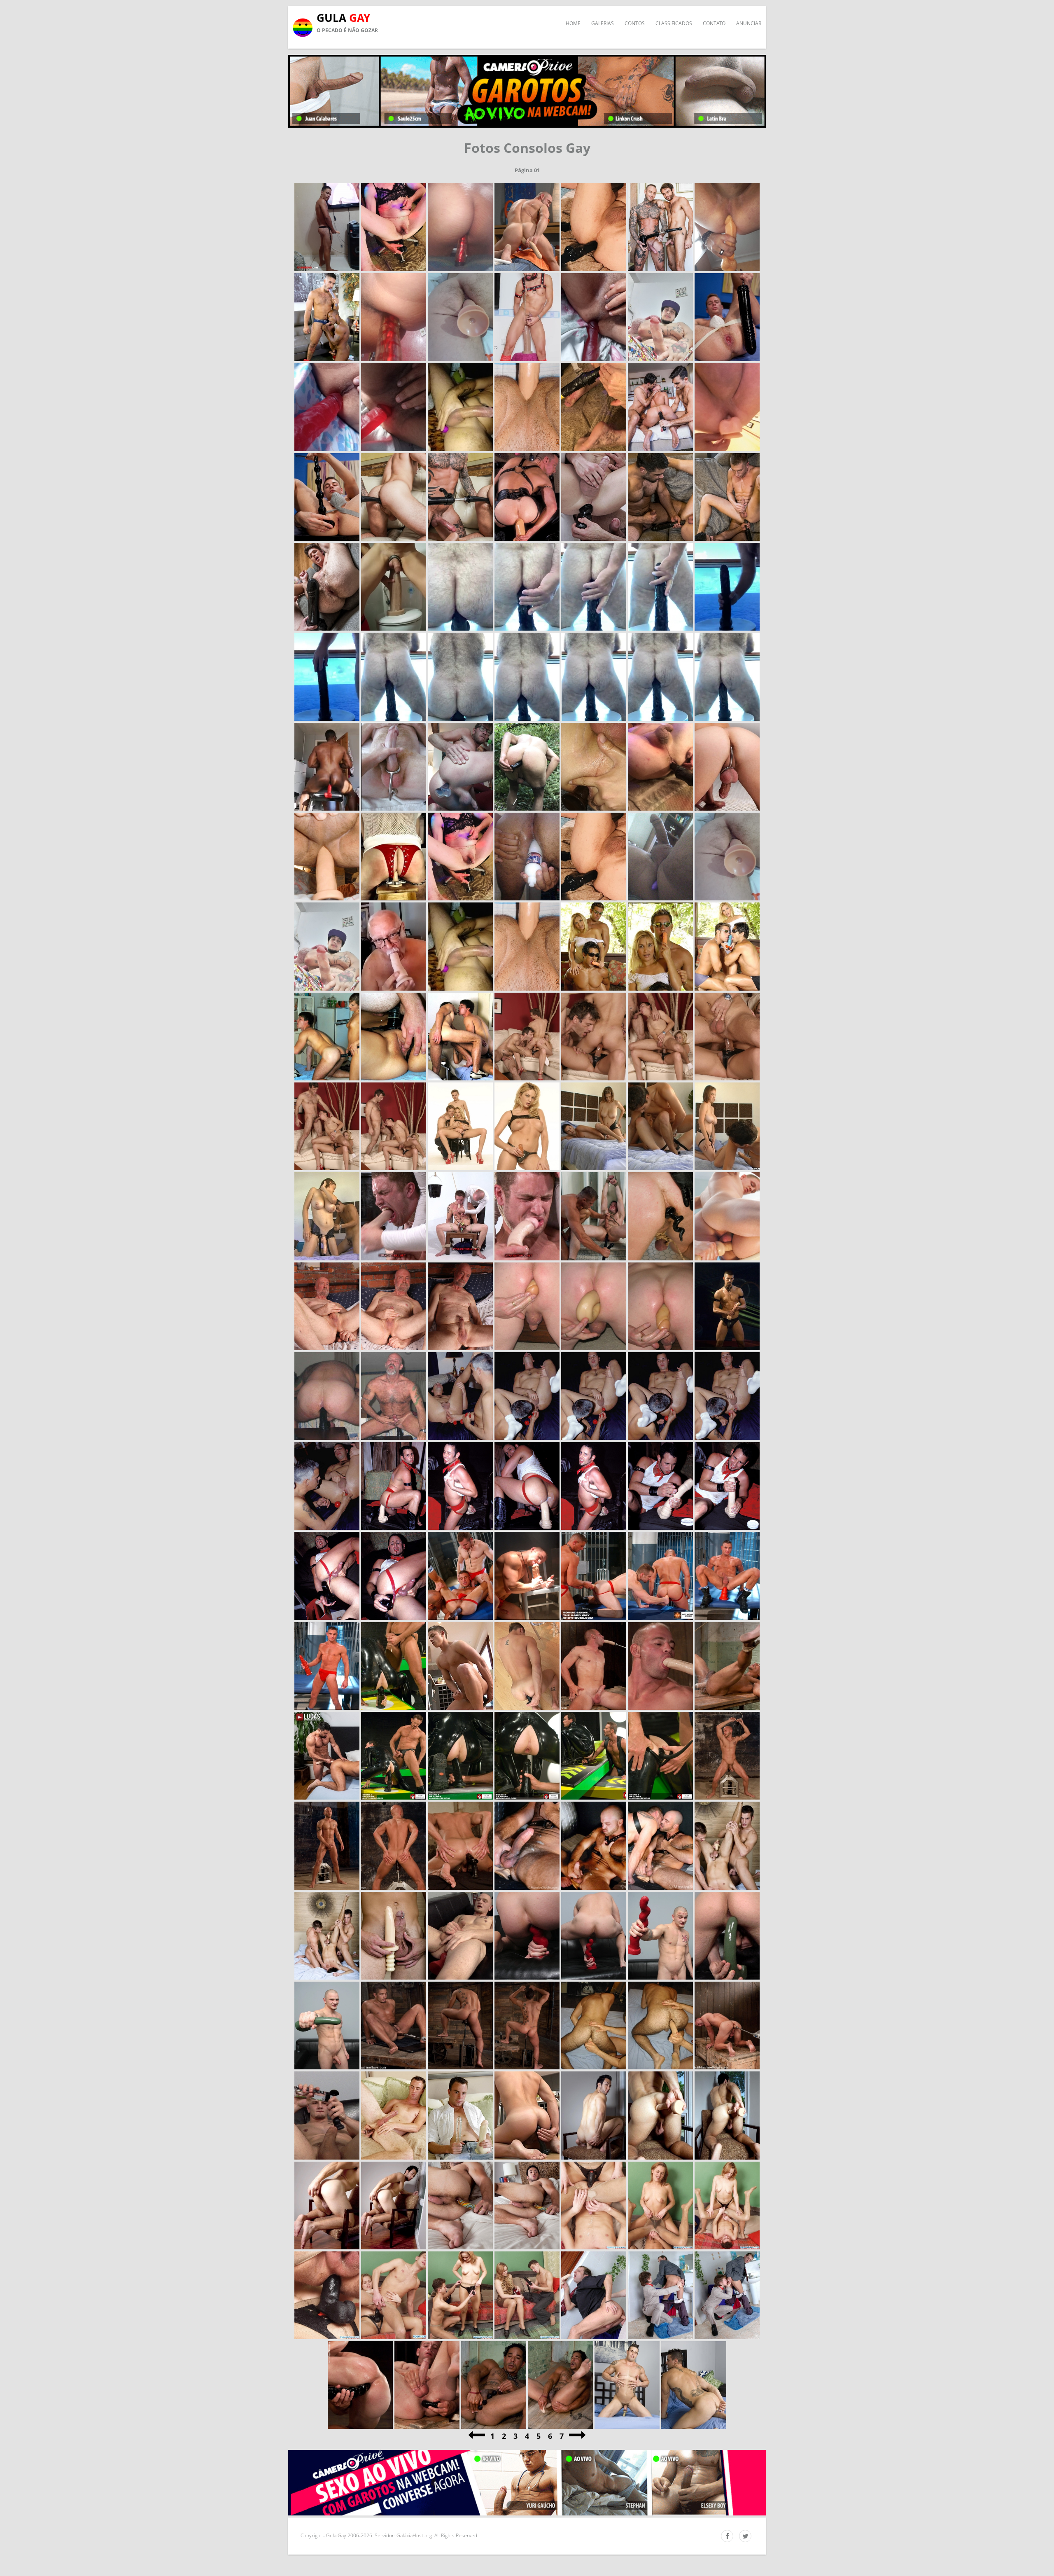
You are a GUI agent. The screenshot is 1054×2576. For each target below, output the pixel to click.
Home (573, 23)
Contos (635, 23)
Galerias (603, 23)
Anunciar (749, 23)
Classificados (674, 23)
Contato (714, 23)
